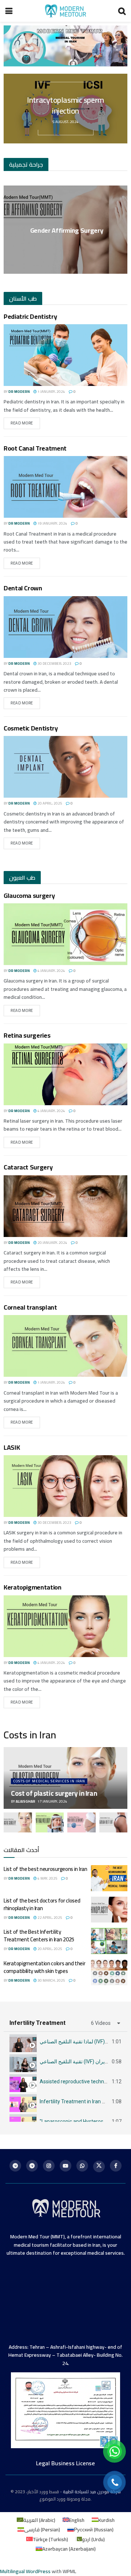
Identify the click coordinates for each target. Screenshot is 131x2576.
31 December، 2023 (68, 245)
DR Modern (19, 392)
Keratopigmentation (33, 1587)
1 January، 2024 (51, 392)
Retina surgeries (27, 1035)
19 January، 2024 (52, 523)
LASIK (12, 1447)
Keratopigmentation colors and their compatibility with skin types (45, 1967)
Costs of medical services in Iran (49, 1781)
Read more (22, 423)
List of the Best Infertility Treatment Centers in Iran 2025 (39, 1936)
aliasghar (25, 1801)
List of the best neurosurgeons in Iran (45, 1869)
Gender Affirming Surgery (67, 230)
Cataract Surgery (28, 1167)
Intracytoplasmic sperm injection (65, 105)
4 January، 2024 (51, 971)
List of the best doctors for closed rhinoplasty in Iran (42, 1904)
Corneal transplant (30, 1307)
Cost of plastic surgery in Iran (54, 1793)
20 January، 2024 (52, 1243)
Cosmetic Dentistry (31, 728)
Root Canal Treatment (35, 448)
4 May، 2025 (47, 1878)
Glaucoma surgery (29, 896)
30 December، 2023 (54, 664)
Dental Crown (23, 588)
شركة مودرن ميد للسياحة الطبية (92, 2492)
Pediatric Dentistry (30, 316)
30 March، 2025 (51, 1980)
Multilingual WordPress (25, 2571)
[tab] (65, 2042)
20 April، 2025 (49, 803)
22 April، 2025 (49, 1918)
